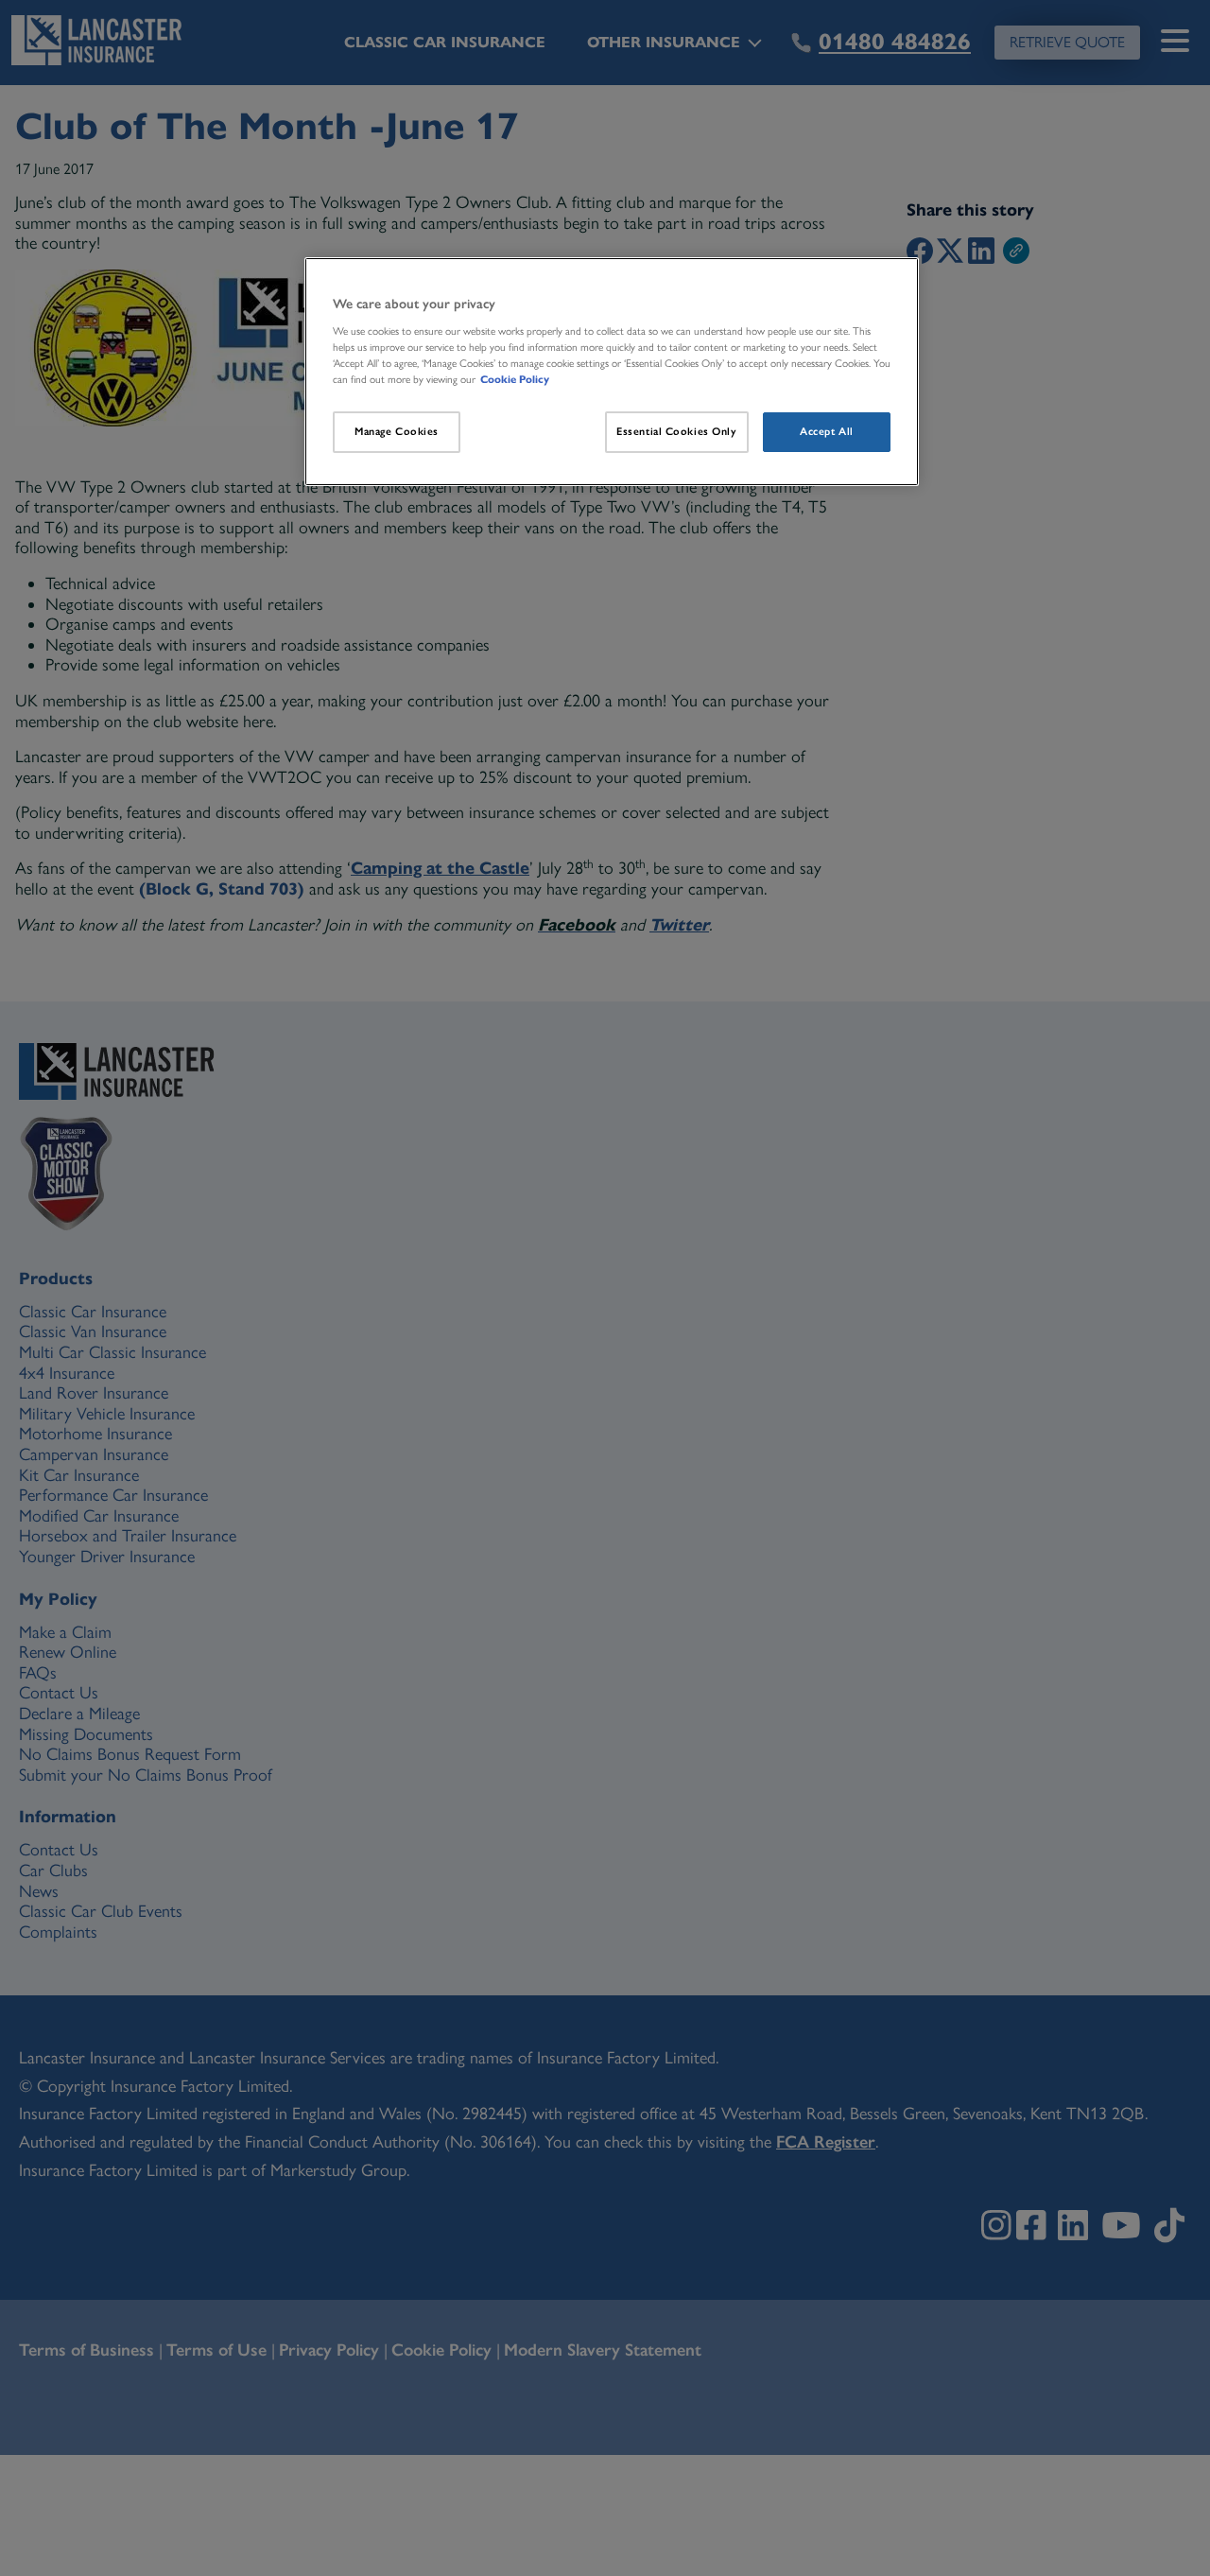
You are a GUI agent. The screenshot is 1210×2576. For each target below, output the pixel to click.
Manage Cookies (397, 431)
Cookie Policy (515, 379)
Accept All (827, 431)
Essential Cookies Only (677, 431)
